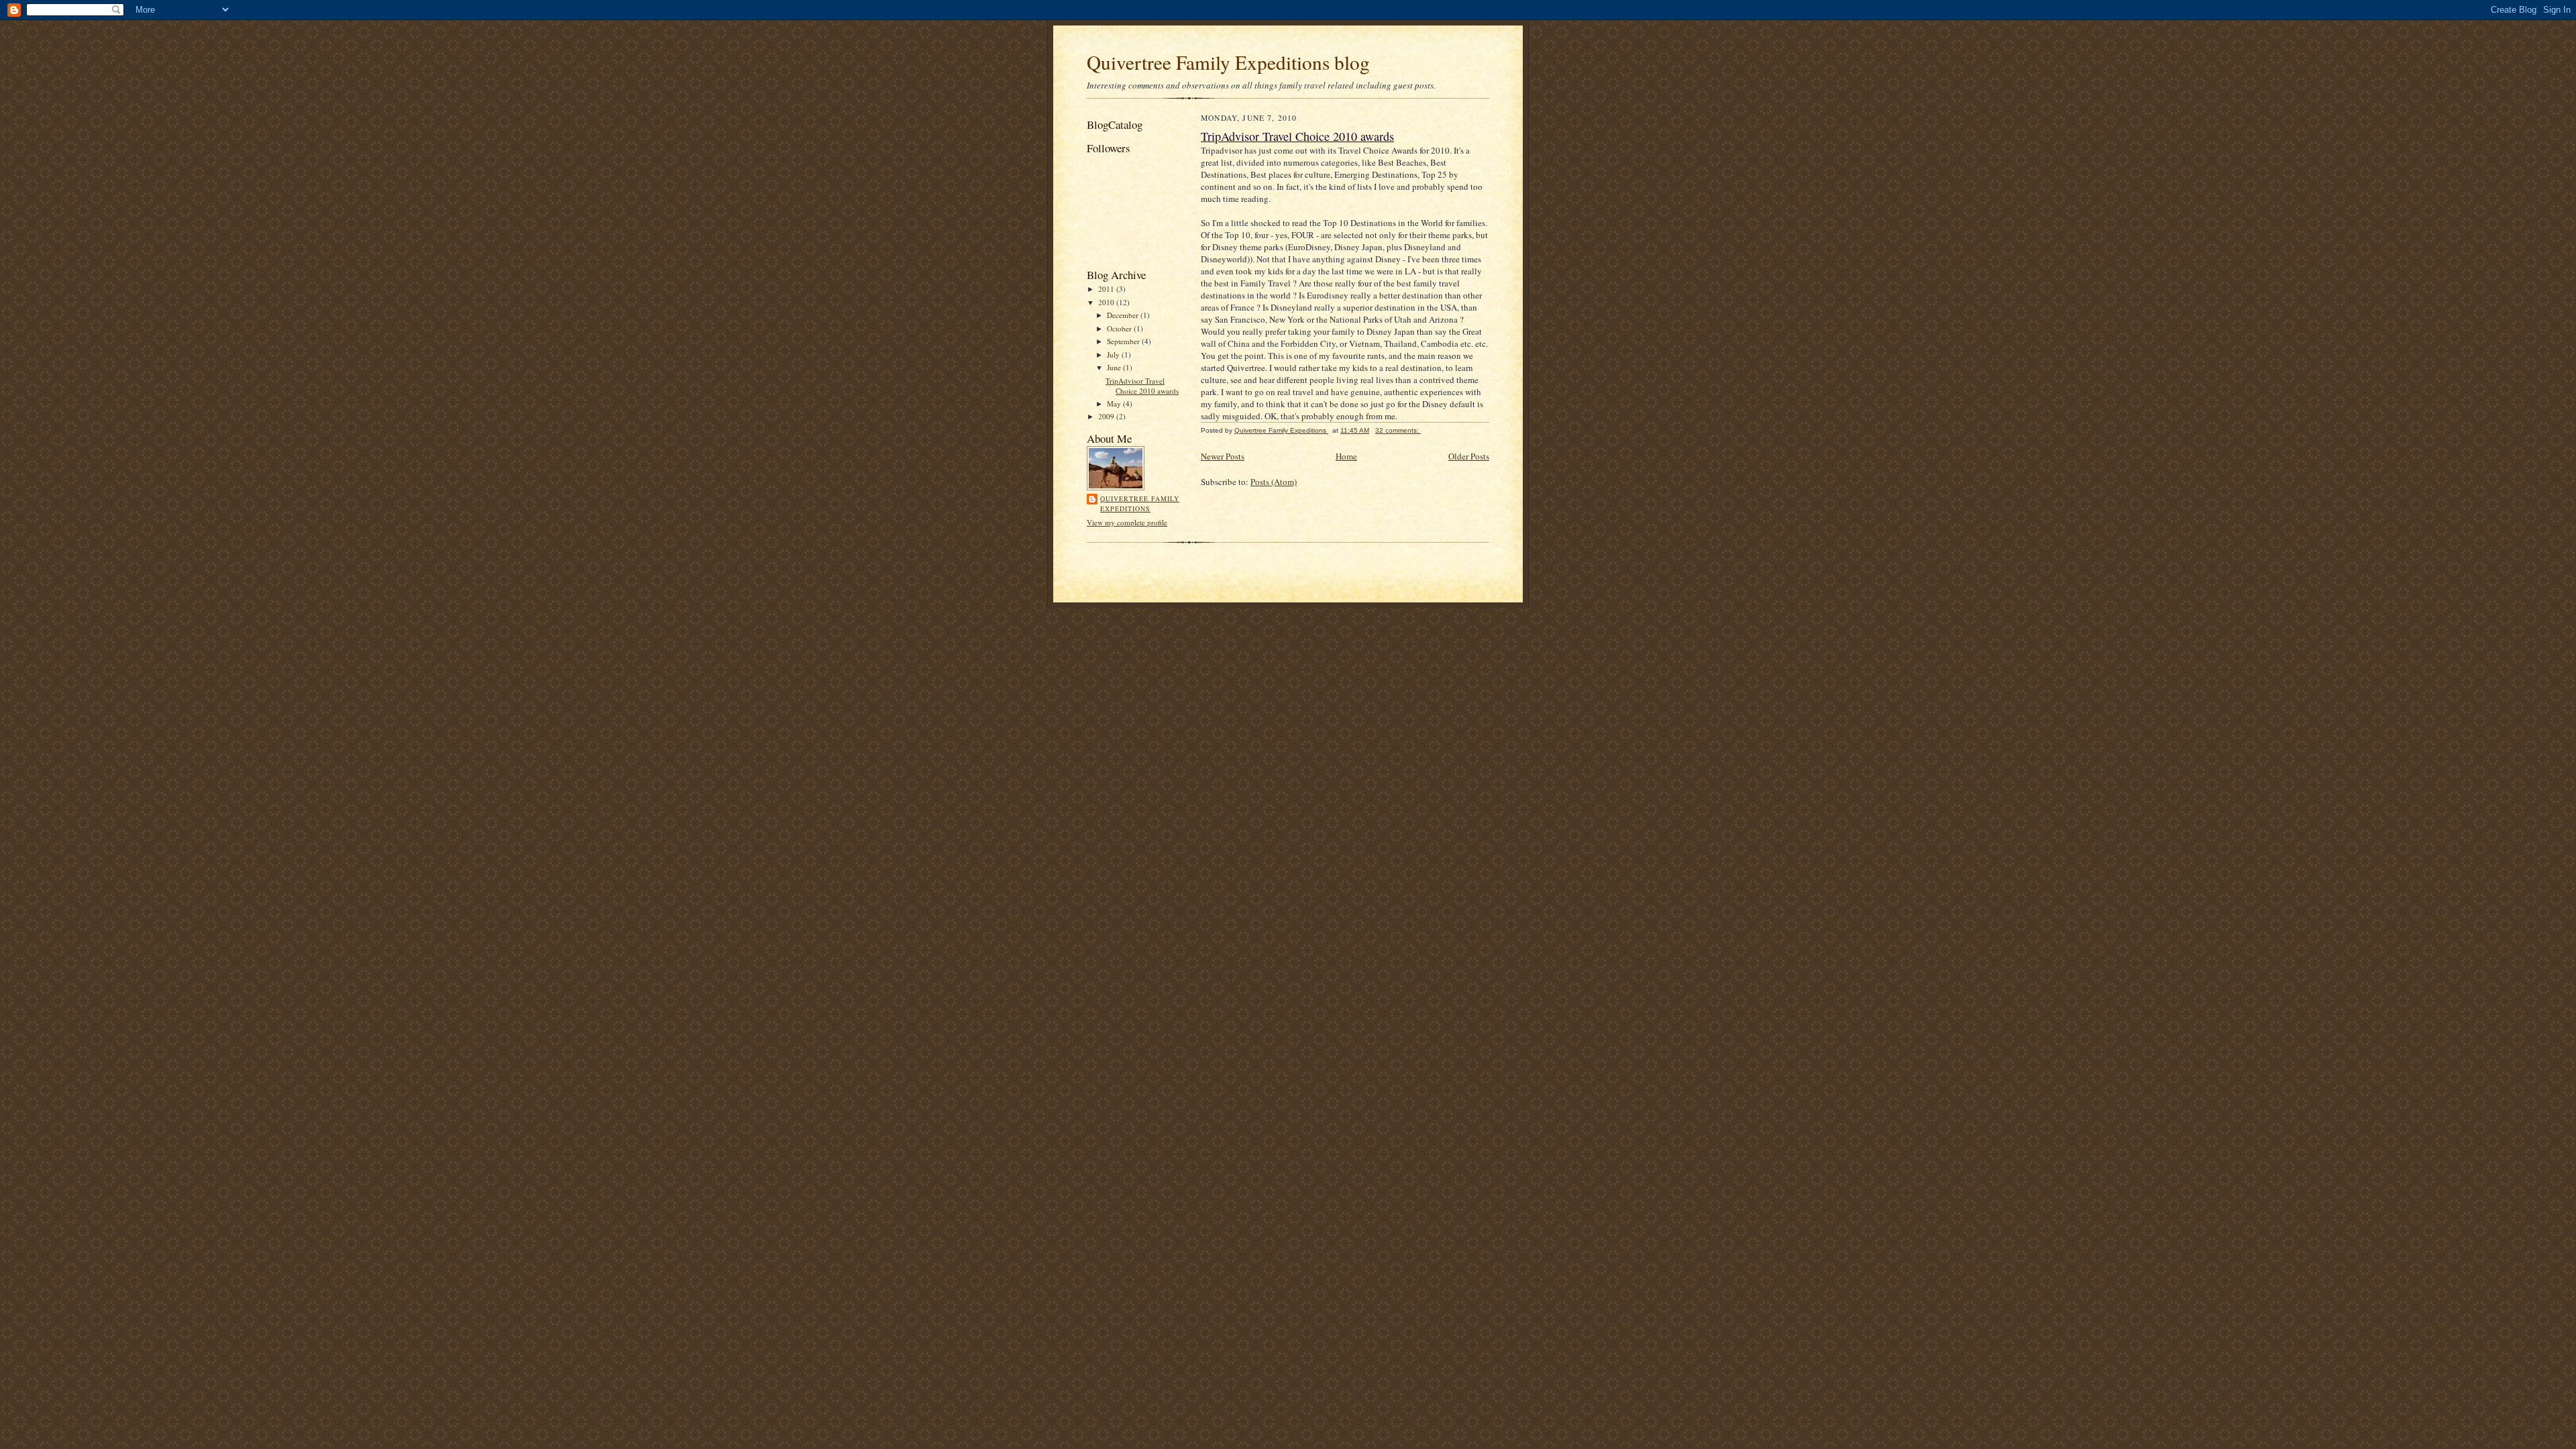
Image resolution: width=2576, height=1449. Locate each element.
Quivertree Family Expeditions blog (1228, 62)
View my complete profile (1127, 522)
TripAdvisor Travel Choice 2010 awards (1142, 386)
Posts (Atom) (1274, 482)
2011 (1107, 289)
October (1120, 328)
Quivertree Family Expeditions (1140, 504)
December (1124, 315)
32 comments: (1398, 430)
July (1114, 355)
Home (1346, 456)
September (1124, 341)
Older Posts (1469, 456)
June (1115, 367)
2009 (1107, 416)
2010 (1107, 302)
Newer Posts (1223, 456)
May (1115, 404)
